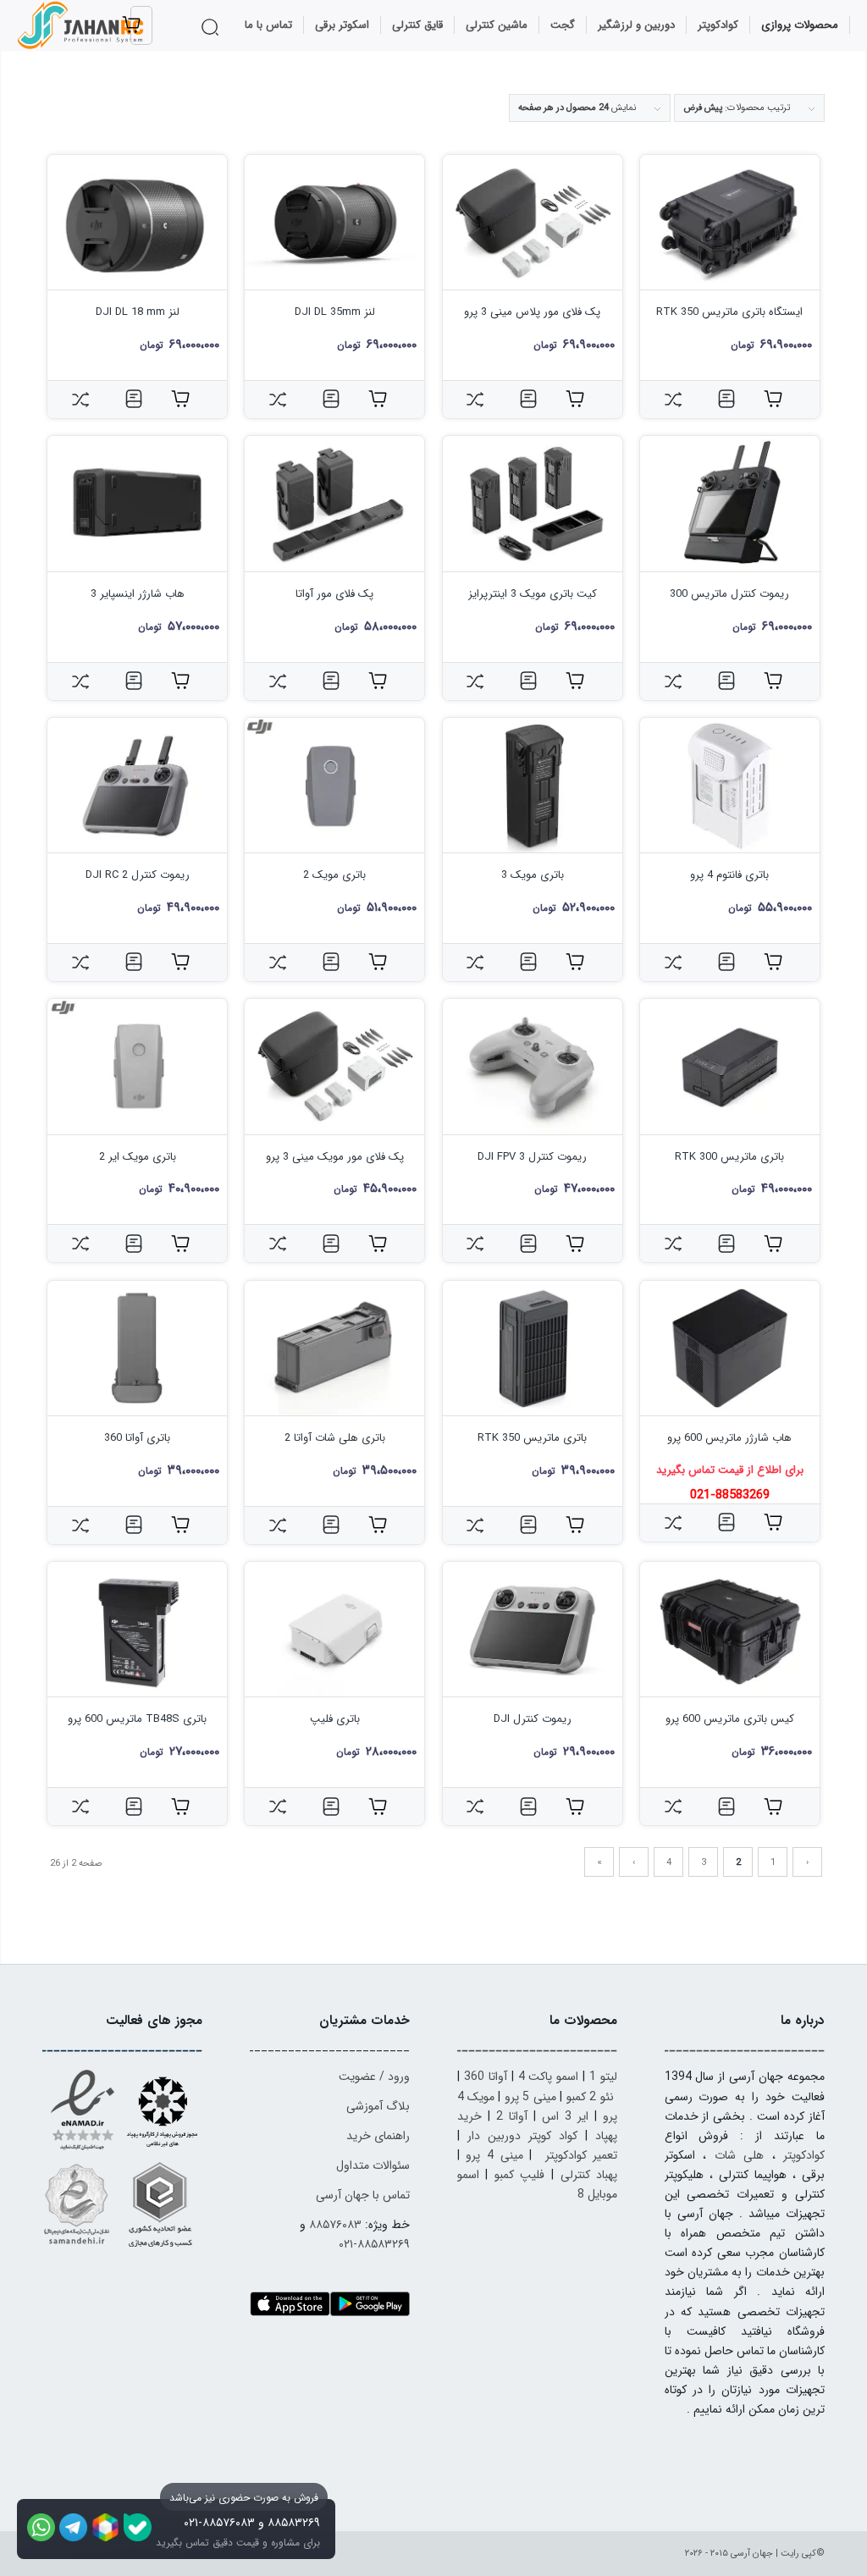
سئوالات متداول (373, 2165)
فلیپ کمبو (520, 2175)
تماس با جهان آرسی (363, 2195)
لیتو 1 (603, 2077)
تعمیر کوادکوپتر (582, 2155)
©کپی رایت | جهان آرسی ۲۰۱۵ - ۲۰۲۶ (755, 2554)
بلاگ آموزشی (378, 2106)
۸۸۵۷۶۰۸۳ (335, 2225)
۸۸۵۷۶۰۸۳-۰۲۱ (219, 2523)
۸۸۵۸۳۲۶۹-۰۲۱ (374, 2244)
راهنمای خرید (378, 2136)
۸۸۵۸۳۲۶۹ (294, 2523)
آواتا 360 (486, 2077)
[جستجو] (213, 27)
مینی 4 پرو (494, 2155)
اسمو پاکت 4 (549, 2077)
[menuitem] (800, 25)
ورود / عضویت (374, 2077)
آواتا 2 (512, 2116)
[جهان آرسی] (82, 25)
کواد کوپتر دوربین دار (522, 2136)
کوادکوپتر (804, 2155)
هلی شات (739, 2155)
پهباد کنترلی (589, 2175)
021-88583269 (730, 1495)
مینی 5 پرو (530, 2097)
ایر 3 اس (565, 2116)
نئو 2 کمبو (590, 2097)
